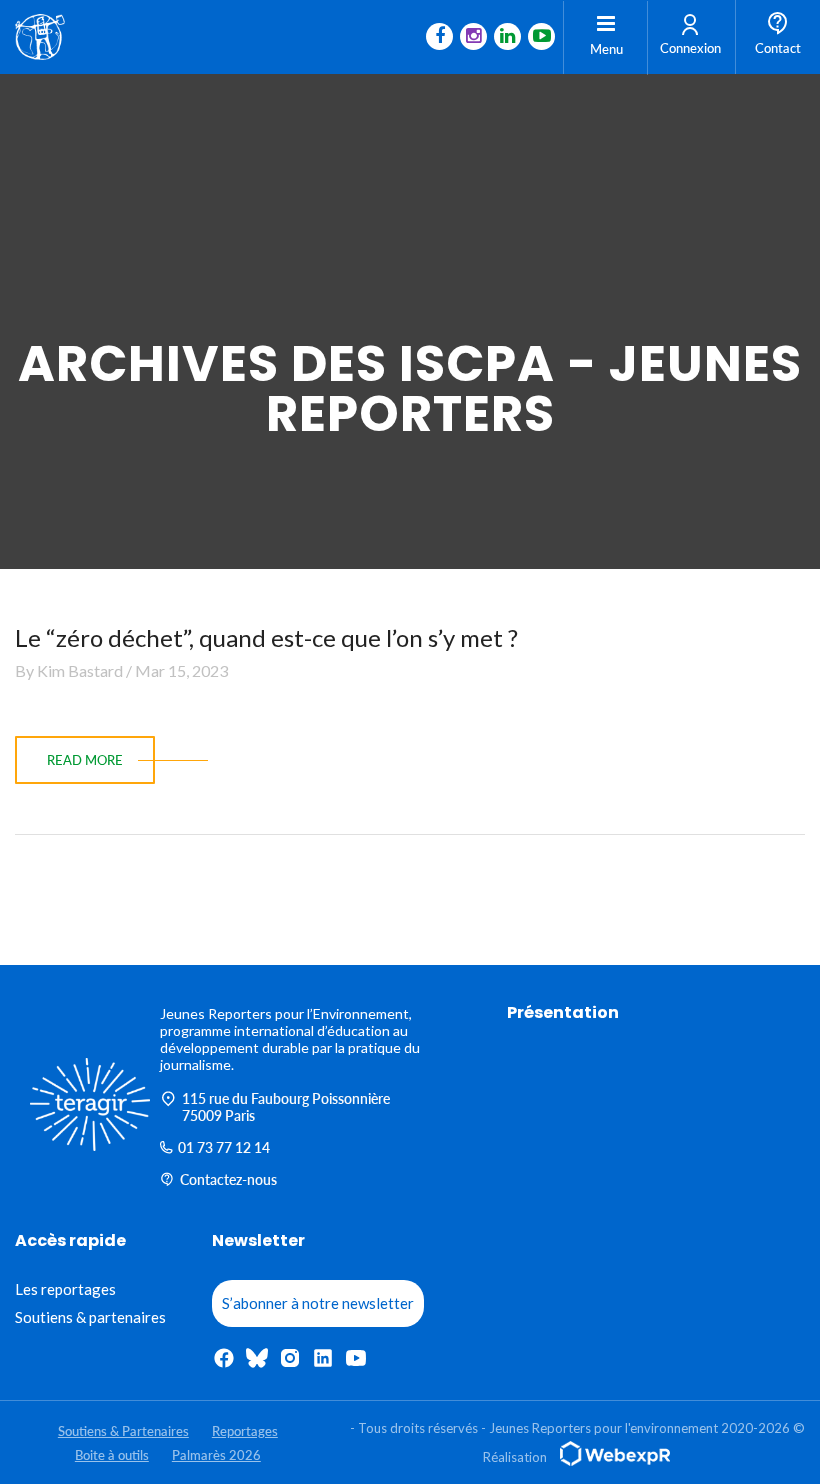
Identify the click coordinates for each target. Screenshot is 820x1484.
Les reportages (65, 1289)
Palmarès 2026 (216, 1455)
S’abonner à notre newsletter (318, 1303)
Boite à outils (112, 1455)
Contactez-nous (228, 1179)
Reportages (245, 1431)
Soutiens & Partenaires (123, 1431)
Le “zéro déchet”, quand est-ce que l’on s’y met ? (266, 637)
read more (85, 760)
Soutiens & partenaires (90, 1317)
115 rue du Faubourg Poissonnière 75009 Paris (286, 1107)
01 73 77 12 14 (224, 1147)
